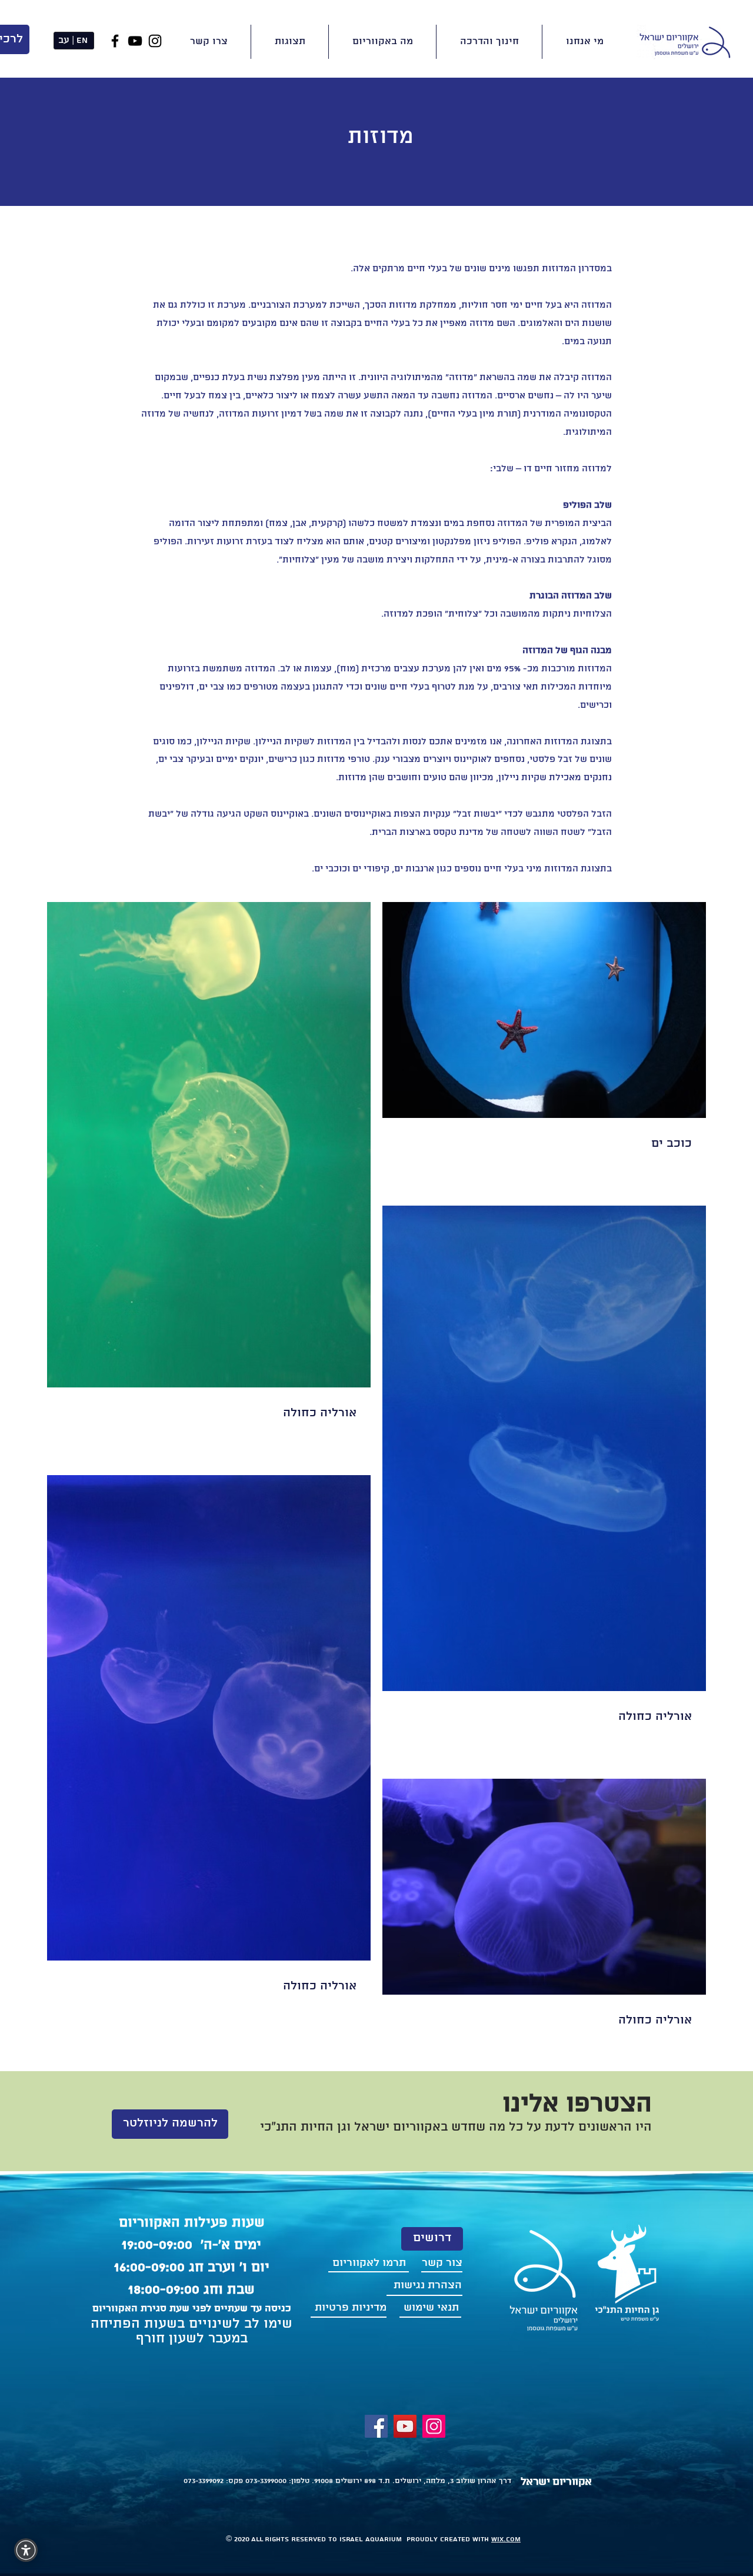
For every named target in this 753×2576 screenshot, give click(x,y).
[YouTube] (135, 41)
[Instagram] (155, 41)
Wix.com (506, 2539)
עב (64, 41)
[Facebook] (115, 41)
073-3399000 (265, 2481)
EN (82, 41)
